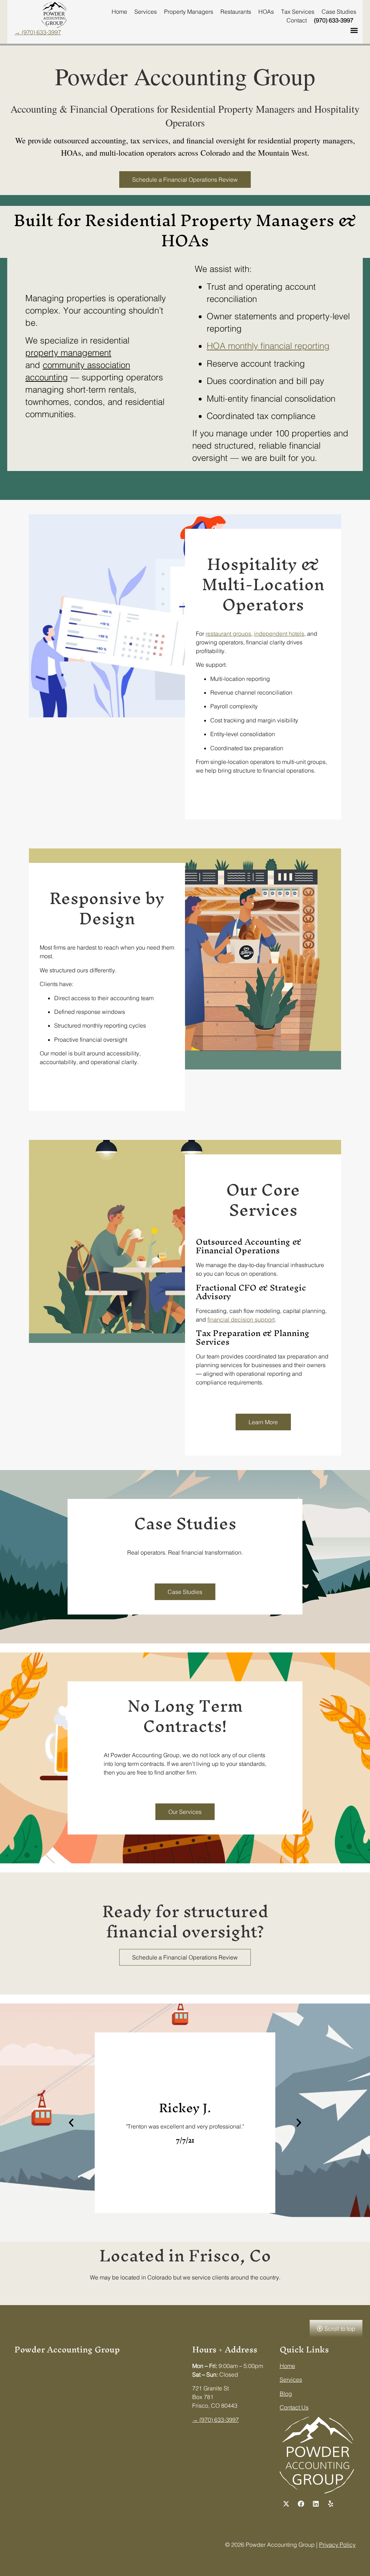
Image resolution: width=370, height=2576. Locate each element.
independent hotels (279, 634)
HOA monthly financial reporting (268, 346)
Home (119, 12)
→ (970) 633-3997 (38, 32)
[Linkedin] (316, 2504)
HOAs (266, 12)
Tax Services (298, 12)
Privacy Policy (337, 2545)
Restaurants (236, 12)
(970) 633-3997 (334, 20)
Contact (297, 20)
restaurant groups (228, 634)
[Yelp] (331, 2504)
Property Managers (189, 12)
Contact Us (294, 2407)
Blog (286, 2394)
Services (146, 12)
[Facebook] (301, 2504)
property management (68, 353)
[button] (354, 31)
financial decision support (241, 1319)
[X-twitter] (286, 2504)
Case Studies (339, 12)
